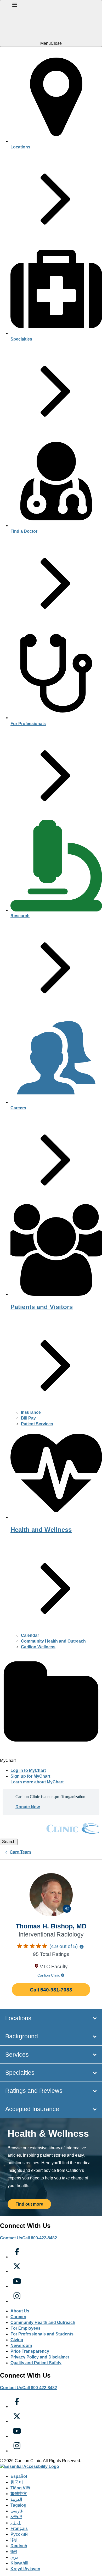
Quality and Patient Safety (36, 2363)
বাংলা (14, 2552)
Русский (19, 2534)
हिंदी (14, 2540)
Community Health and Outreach (53, 1641)
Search (9, 1842)
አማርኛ (16, 2517)
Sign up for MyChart (30, 1776)
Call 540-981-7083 (51, 1990)
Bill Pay (28, 1418)
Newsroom (21, 2346)
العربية (16, 2499)
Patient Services (37, 1424)
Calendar (30, 1635)
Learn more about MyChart (37, 1782)
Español (19, 2476)
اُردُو (16, 2523)
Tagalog (18, 2505)
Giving (17, 2340)
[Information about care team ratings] (82, 1947)
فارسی (17, 2511)
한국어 (17, 2482)
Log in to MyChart (28, 1770)
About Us (20, 2311)
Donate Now (28, 1807)
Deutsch (19, 2546)
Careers (18, 2317)
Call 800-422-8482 (40, 2238)
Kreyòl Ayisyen (25, 2569)
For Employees (25, 2328)
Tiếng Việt (20, 2488)
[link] (51, 1836)
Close (56, 43)
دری (14, 2557)
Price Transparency (30, 2351)
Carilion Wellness (38, 1647)
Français (19, 2528)
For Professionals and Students (42, 2334)
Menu (46, 43)
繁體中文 (19, 2494)
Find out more (29, 2204)
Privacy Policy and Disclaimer (40, 2357)
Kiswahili (19, 2563)
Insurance (31, 1412)
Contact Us (11, 2238)
